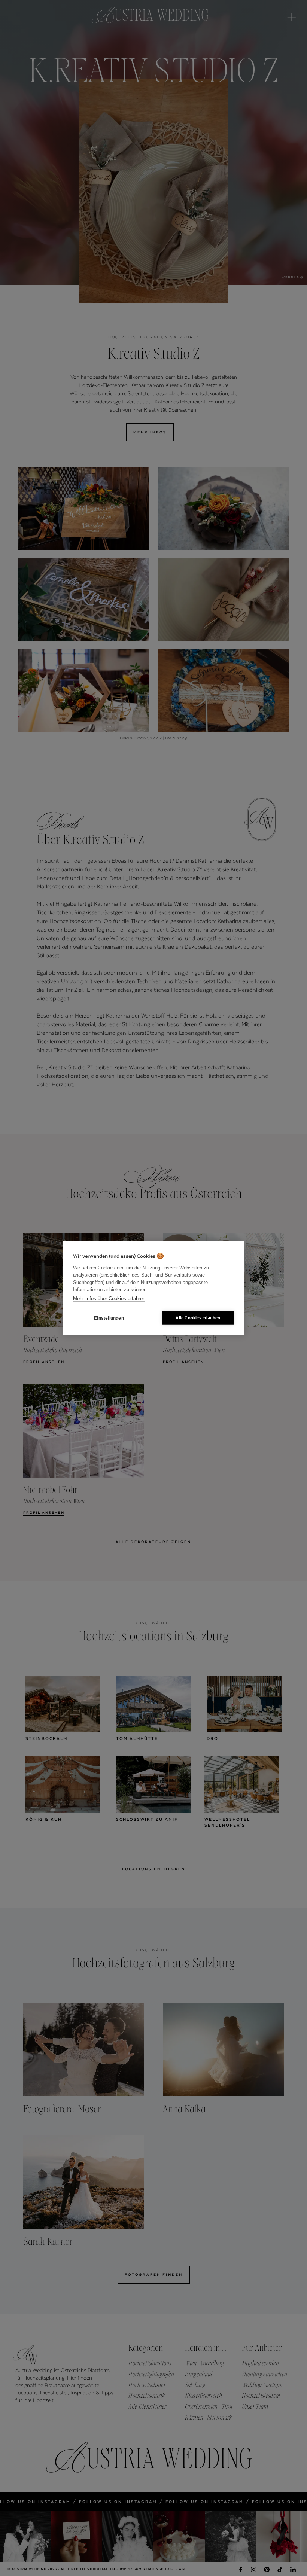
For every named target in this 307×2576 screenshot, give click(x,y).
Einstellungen (109, 1318)
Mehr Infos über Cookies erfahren (109, 1298)
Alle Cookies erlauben (198, 1318)
